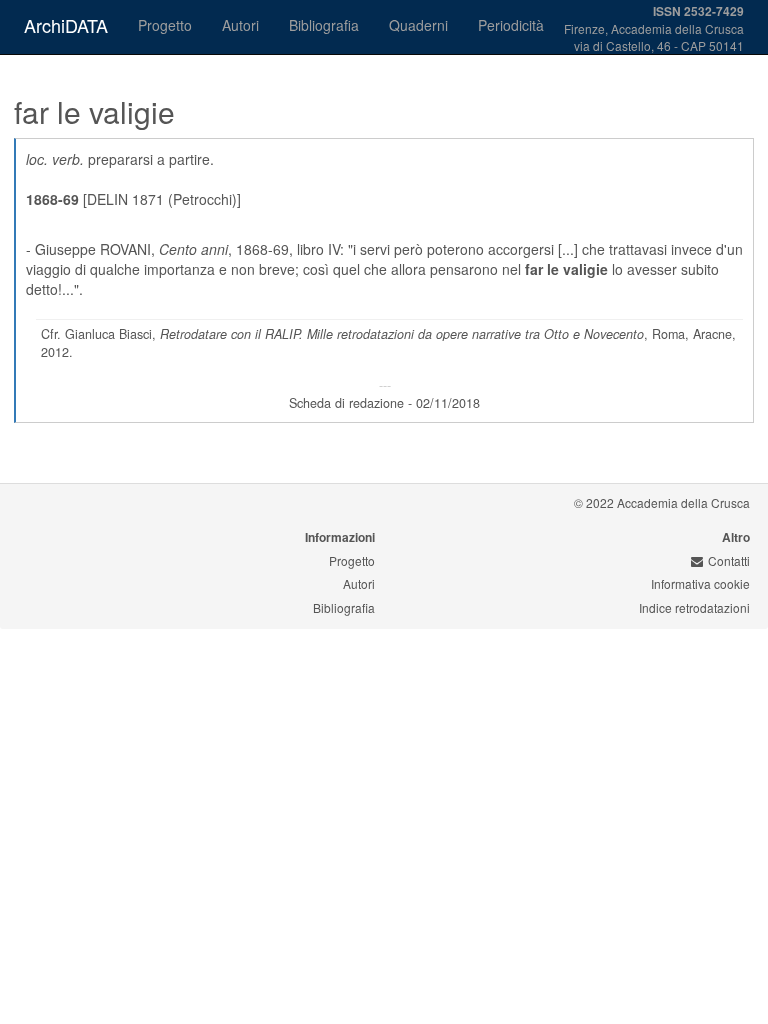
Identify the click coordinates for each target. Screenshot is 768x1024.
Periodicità (511, 25)
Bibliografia (324, 25)
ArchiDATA (66, 25)
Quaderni (418, 25)
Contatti (729, 560)
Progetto (165, 25)
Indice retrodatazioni (694, 607)
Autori (240, 25)
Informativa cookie (700, 583)
